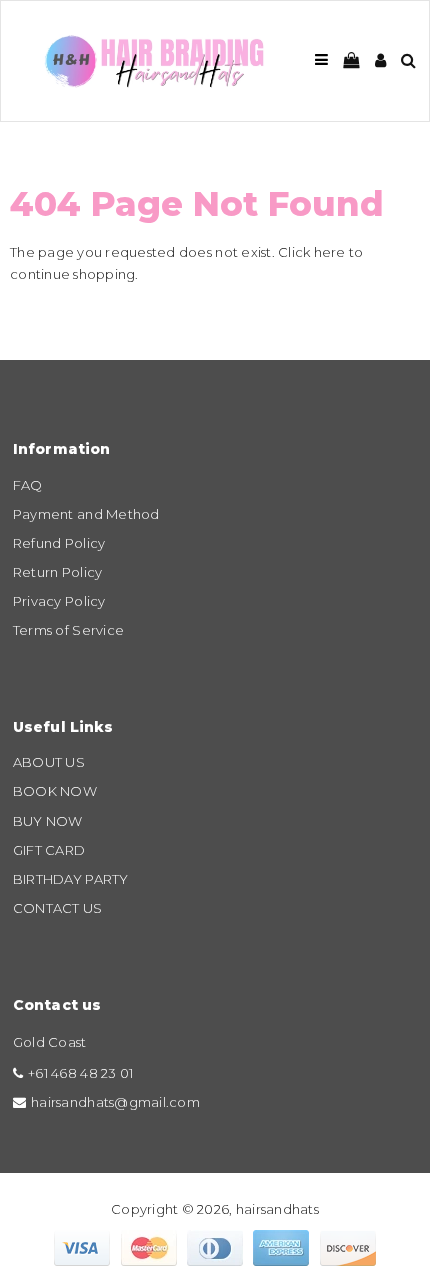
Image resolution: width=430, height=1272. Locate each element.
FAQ (28, 485)
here (330, 252)
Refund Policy (59, 543)
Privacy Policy (59, 601)
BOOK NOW (55, 791)
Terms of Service (68, 630)
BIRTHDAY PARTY (71, 879)
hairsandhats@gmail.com (115, 1102)
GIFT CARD (49, 850)
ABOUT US (49, 762)
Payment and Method (86, 514)
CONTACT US (58, 908)
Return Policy (57, 572)
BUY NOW (48, 821)
